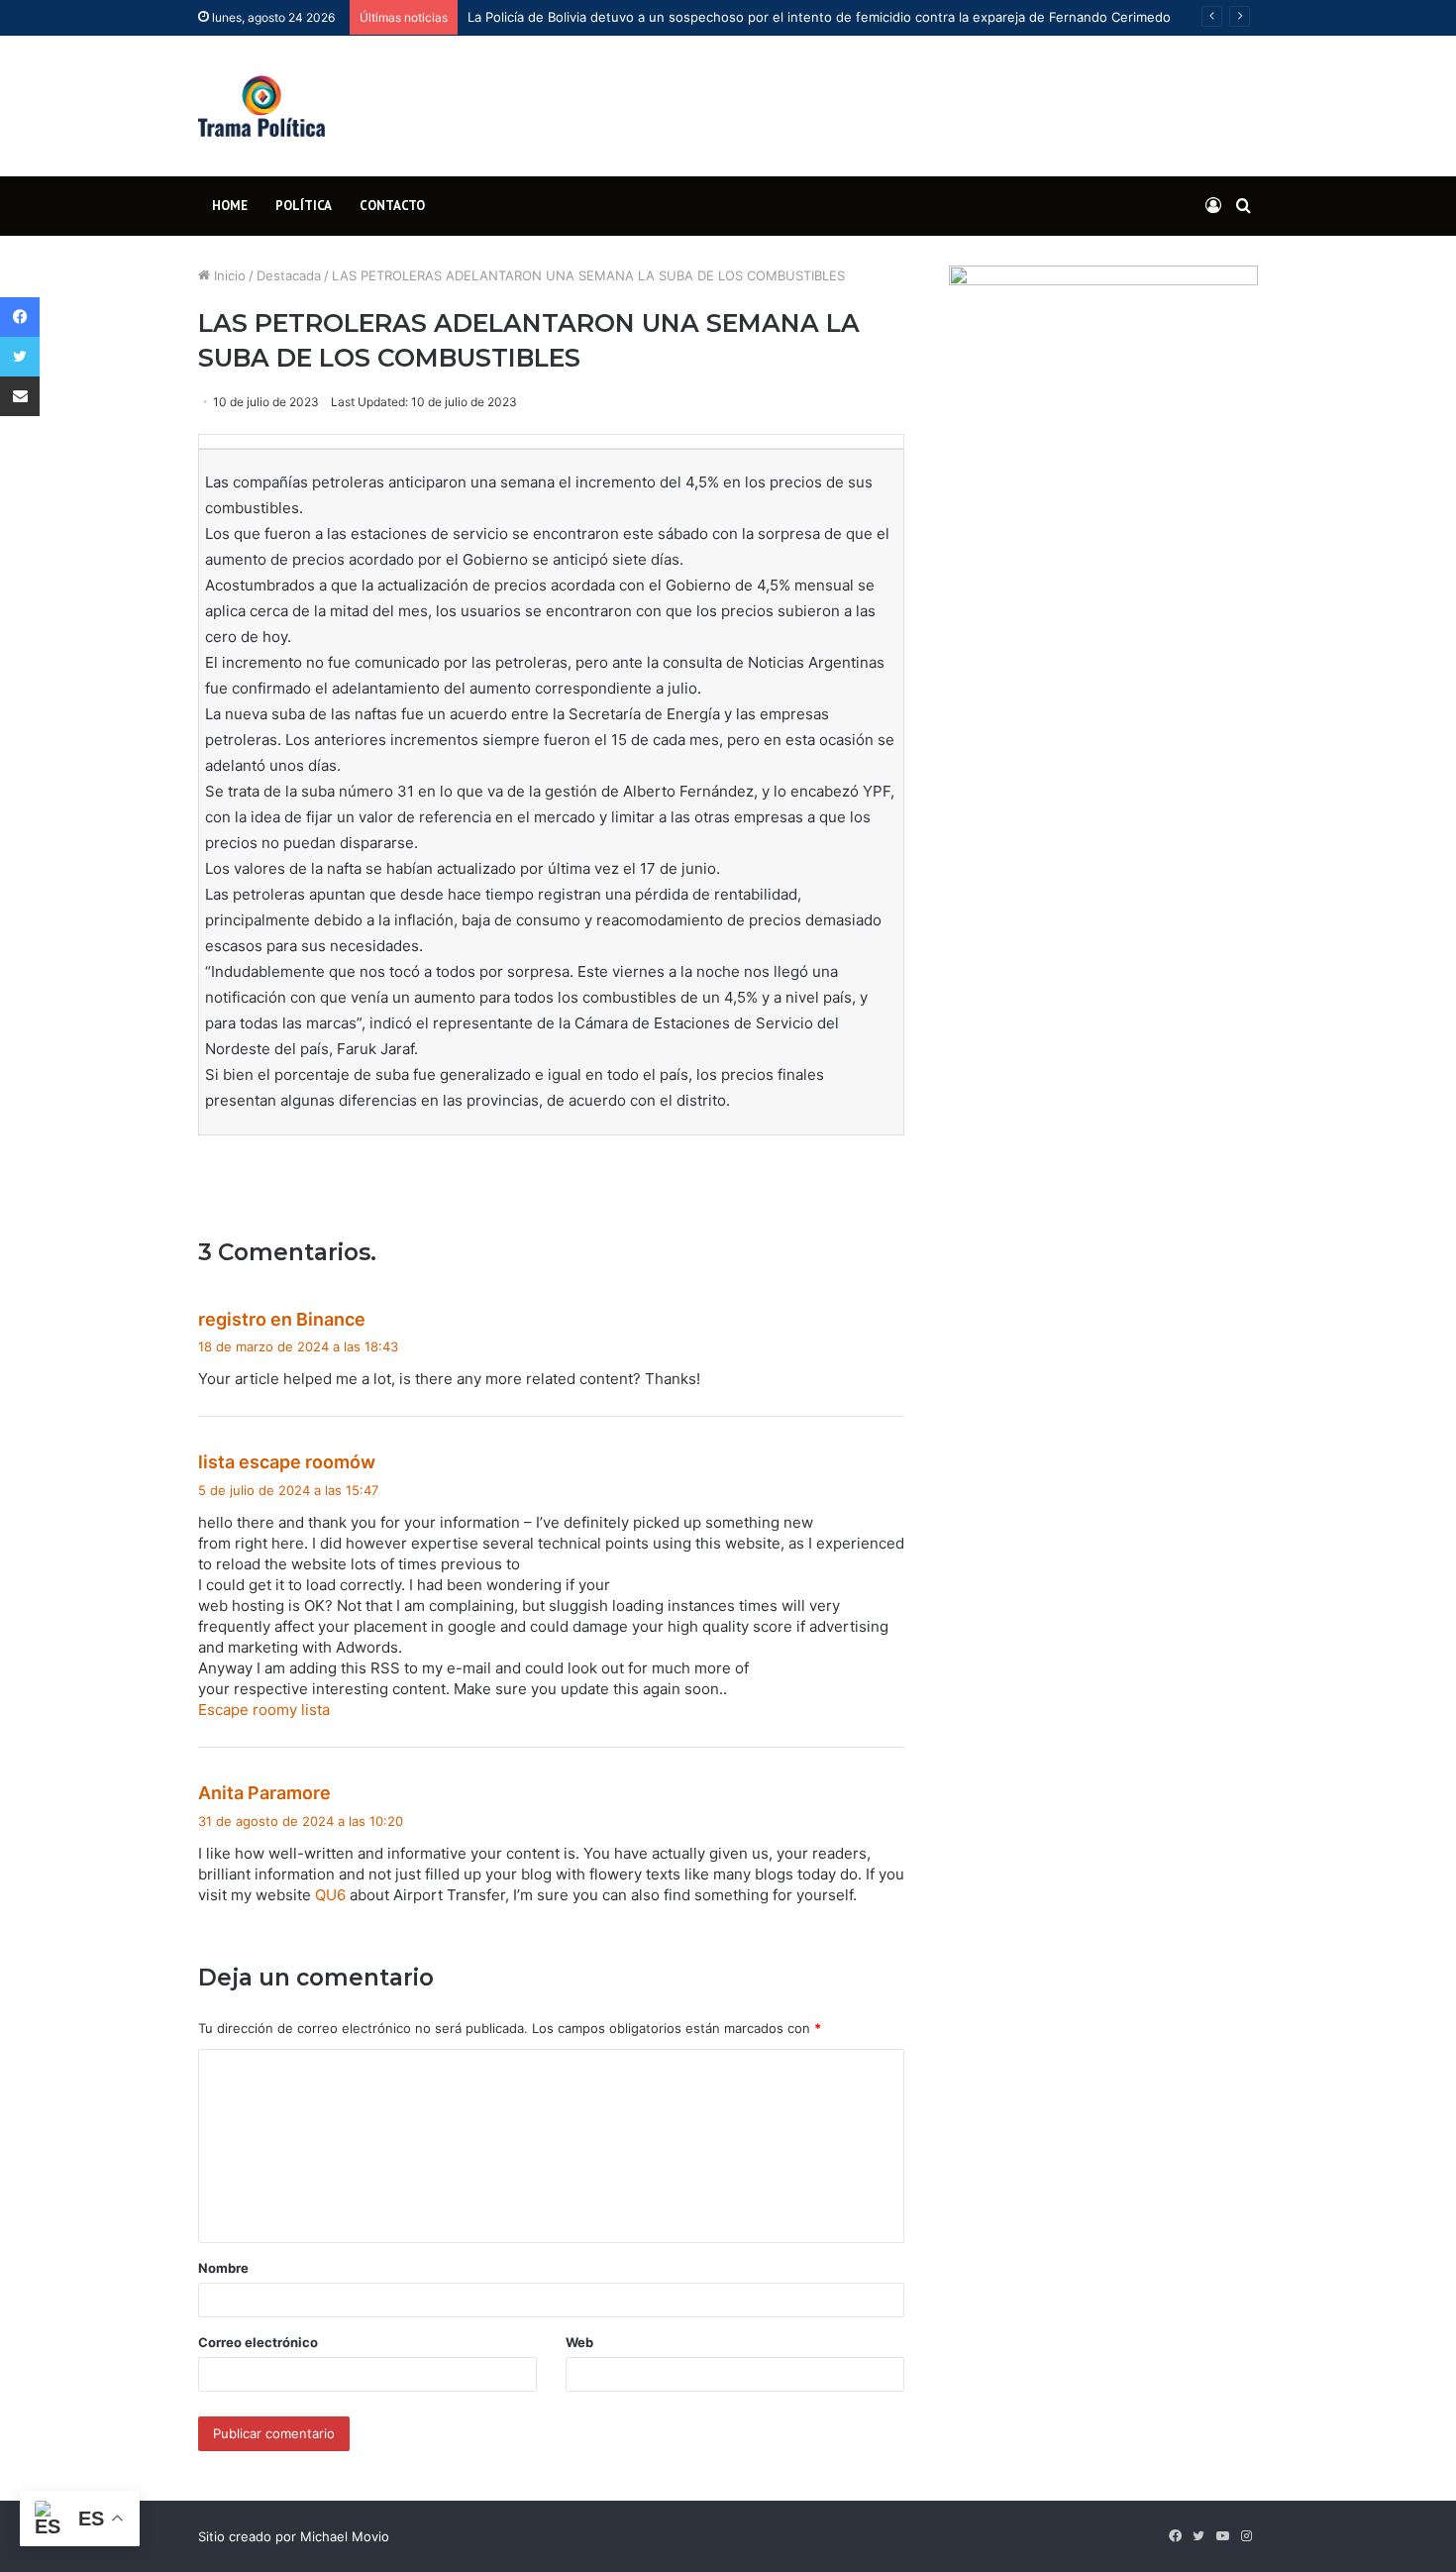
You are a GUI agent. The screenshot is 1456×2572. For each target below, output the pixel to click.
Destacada (289, 275)
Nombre (223, 2268)
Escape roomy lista (264, 1710)
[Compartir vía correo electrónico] (20, 396)
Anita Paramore (264, 1793)
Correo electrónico (258, 2342)
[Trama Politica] (261, 106)
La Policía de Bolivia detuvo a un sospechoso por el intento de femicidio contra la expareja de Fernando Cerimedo (819, 17)
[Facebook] (20, 317)
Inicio (228, 275)
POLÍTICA (304, 206)
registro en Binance (282, 1319)
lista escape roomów (287, 1462)
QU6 (330, 1895)
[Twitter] (20, 357)
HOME (230, 206)
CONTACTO (392, 206)
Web (579, 2342)
